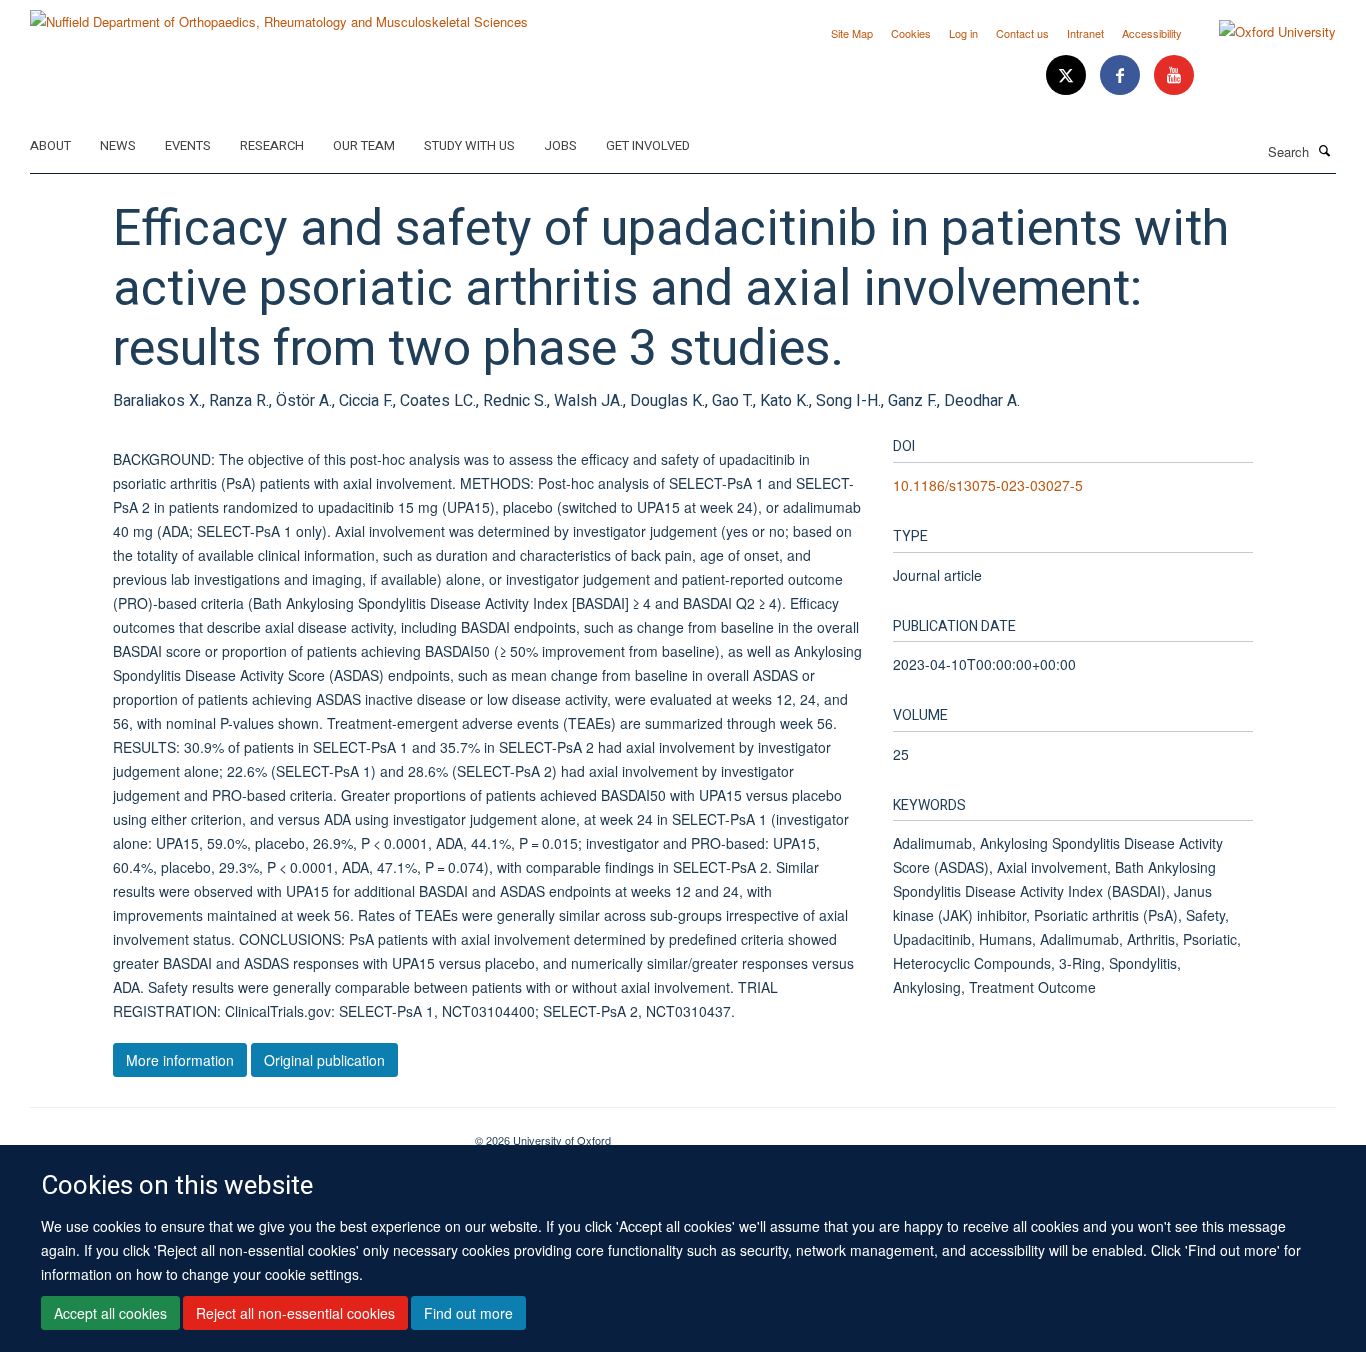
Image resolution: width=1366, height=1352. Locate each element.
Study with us (469, 145)
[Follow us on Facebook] (1122, 75)
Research (272, 145)
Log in (963, 33)
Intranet (1085, 33)
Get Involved (648, 145)
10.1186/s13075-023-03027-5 (988, 485)
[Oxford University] (1262, 32)
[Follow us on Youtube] (1174, 75)
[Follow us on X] (1068, 75)
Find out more (468, 1313)
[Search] (1325, 150)
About (50, 145)
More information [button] (180, 1060)
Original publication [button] (324, 1060)
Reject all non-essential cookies (295, 1313)
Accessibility (1152, 33)
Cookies (911, 33)
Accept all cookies (110, 1313)
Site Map (852, 33)
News (118, 145)
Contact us (1022, 33)
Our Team (364, 145)
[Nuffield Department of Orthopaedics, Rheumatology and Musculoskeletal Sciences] (279, 14)
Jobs (560, 145)
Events (188, 145)
